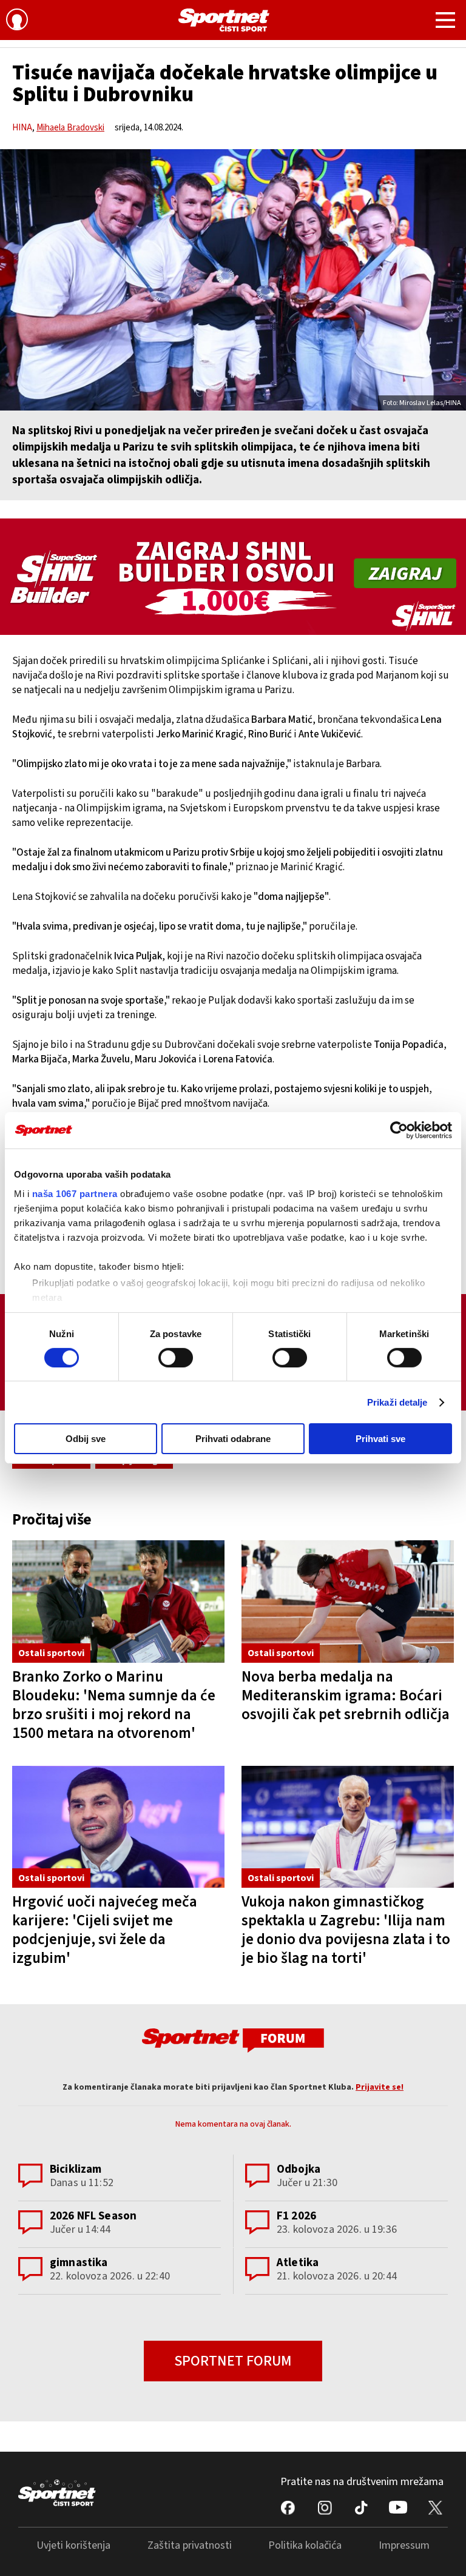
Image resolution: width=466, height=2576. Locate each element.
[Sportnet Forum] (233, 2040)
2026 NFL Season (93, 2216)
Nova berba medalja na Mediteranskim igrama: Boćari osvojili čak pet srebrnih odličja (346, 1696)
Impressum (404, 2545)
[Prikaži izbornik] (445, 22)
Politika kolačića (305, 2545)
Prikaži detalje (397, 1402)
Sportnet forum (233, 2361)
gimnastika (79, 2263)
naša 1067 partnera (75, 1193)
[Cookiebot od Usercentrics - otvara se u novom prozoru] (399, 1130)
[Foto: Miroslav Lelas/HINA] (233, 280)
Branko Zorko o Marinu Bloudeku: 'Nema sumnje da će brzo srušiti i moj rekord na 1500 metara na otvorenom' (114, 1705)
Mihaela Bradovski (70, 128)
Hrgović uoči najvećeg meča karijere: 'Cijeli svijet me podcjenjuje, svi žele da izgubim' (105, 1930)
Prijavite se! (380, 2087)
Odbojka (299, 2169)
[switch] (176, 1358)
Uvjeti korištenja (73, 2545)
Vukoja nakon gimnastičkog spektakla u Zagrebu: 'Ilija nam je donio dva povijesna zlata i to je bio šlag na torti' (346, 1930)
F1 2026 (296, 2216)
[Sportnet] (224, 20)
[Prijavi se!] (17, 21)
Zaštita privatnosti (190, 2545)
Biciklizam (76, 2169)
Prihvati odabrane (233, 1439)
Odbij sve (86, 1439)
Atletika (298, 2263)
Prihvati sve (380, 1439)
